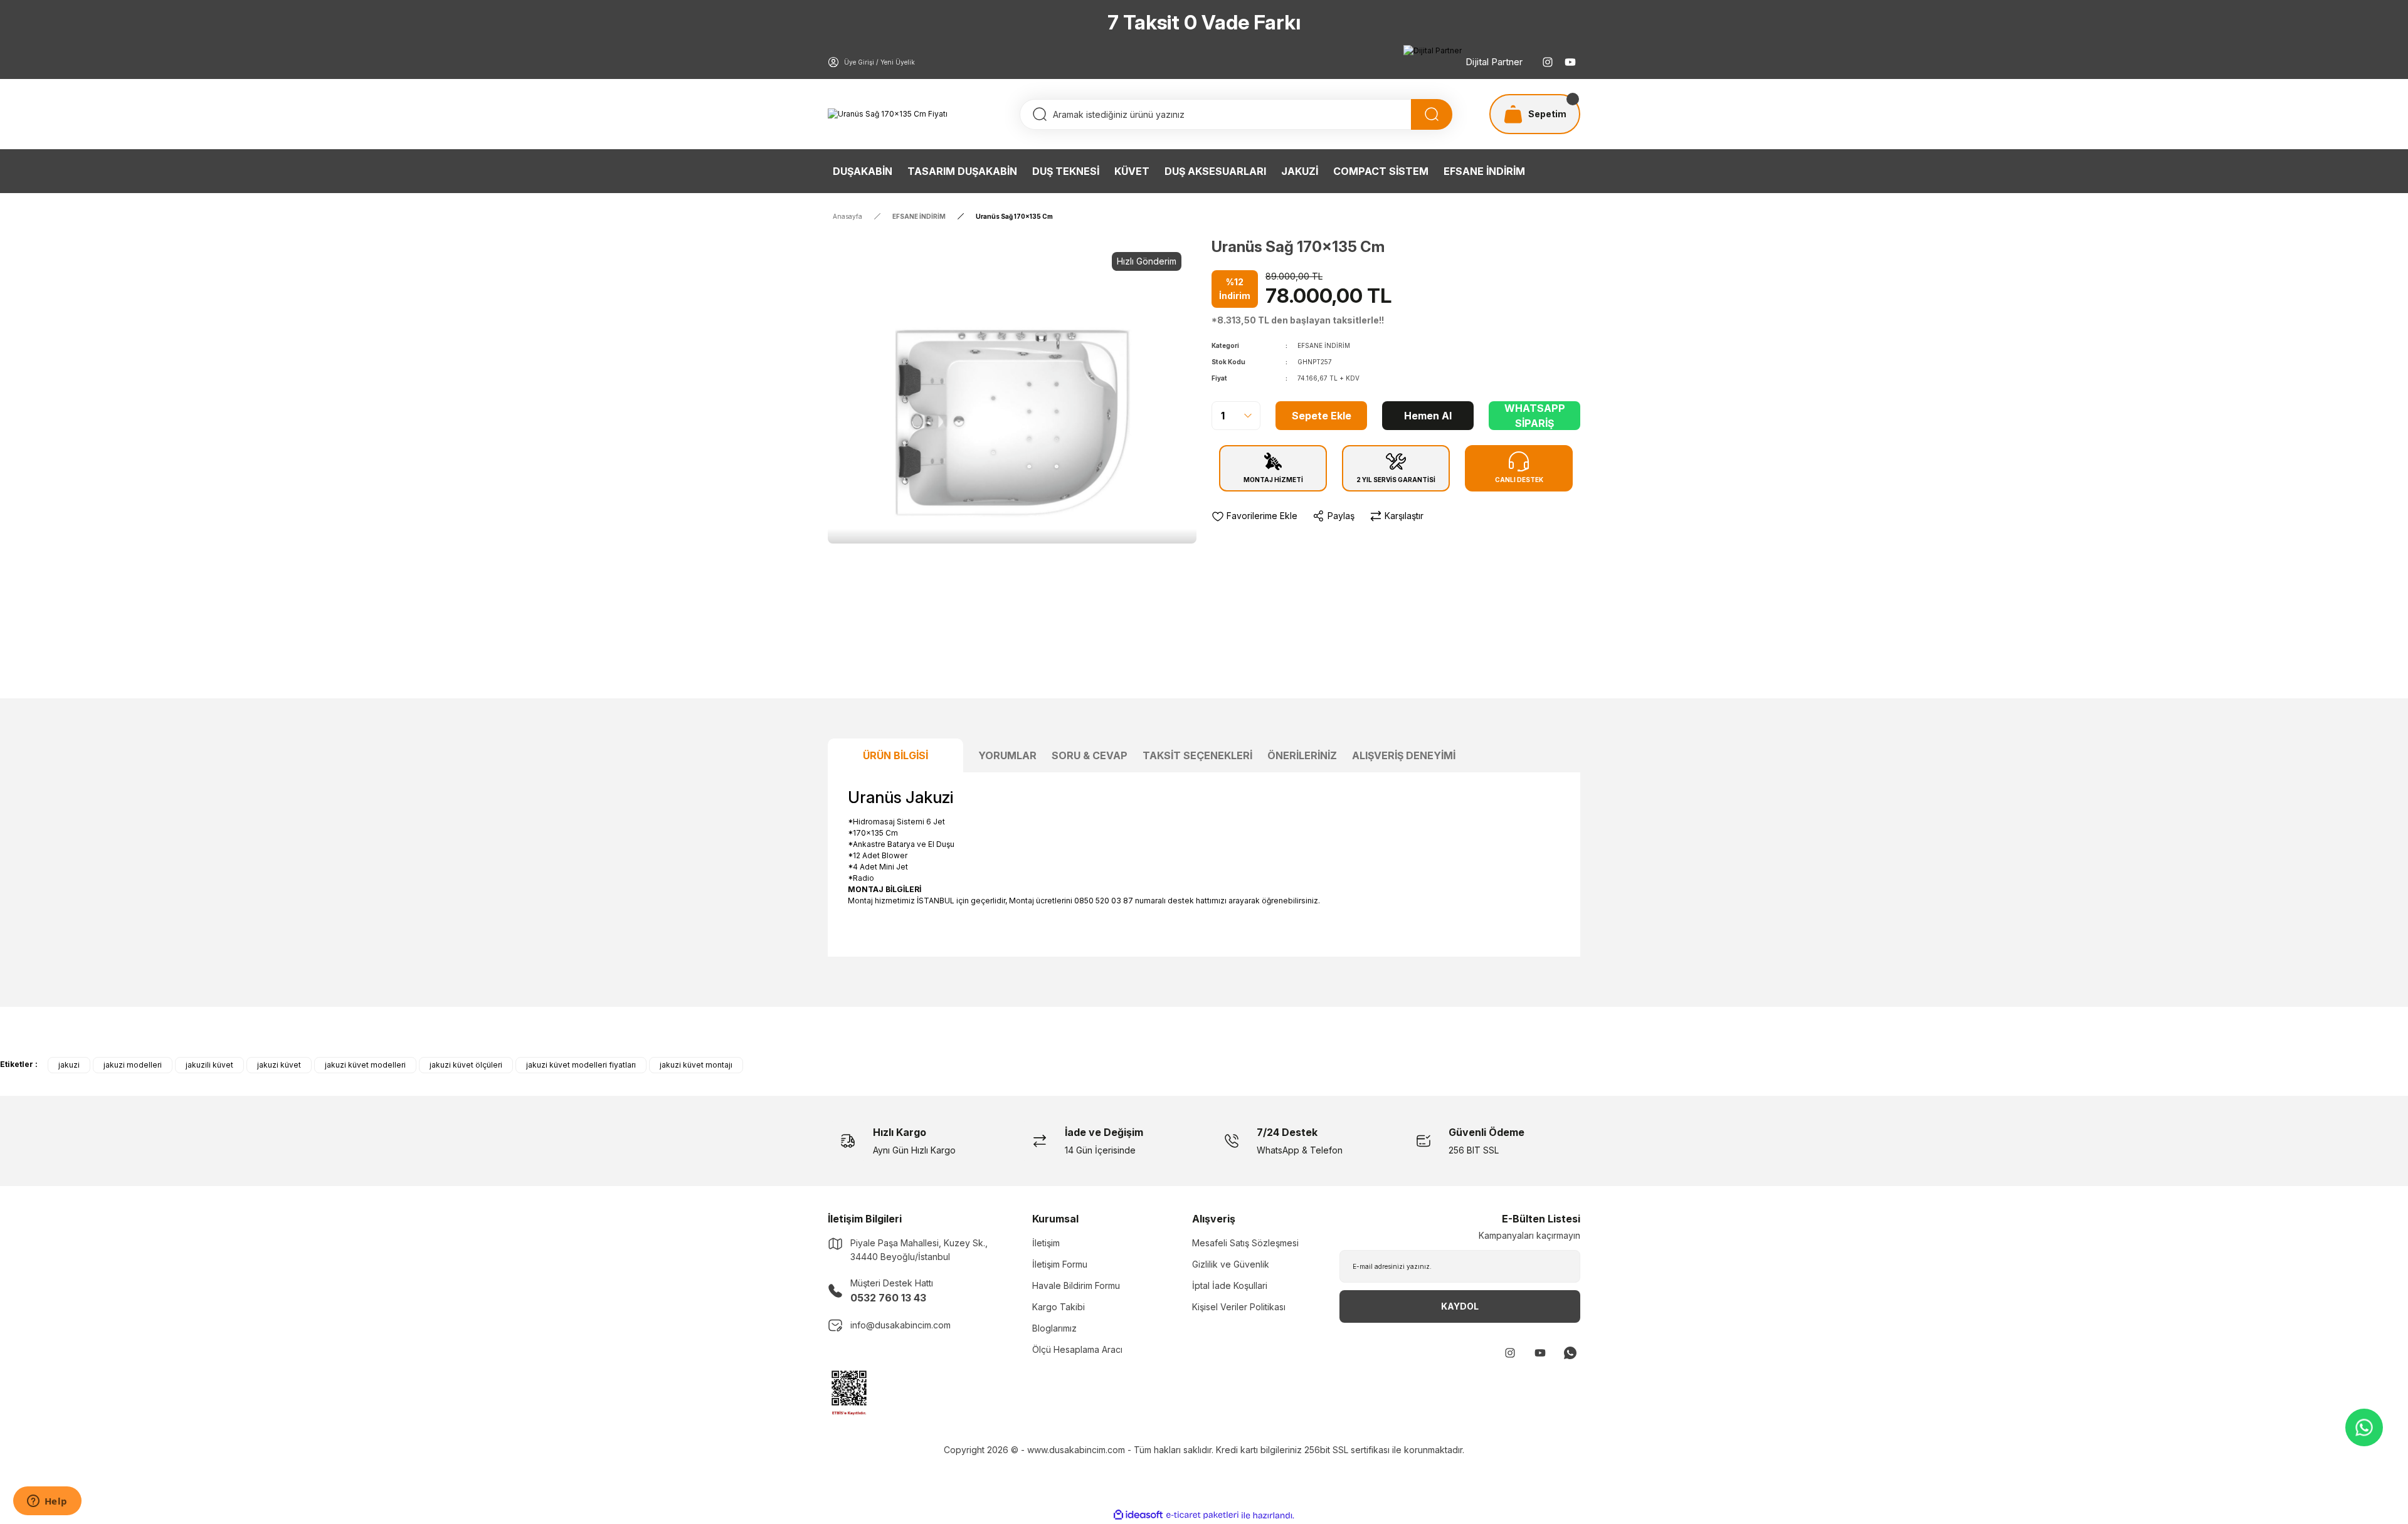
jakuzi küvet (279, 1065)
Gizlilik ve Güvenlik (1231, 1264)
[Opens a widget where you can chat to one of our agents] (47, 1502)
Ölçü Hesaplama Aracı (1077, 1349)
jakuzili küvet (209, 1065)
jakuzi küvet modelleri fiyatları (581, 1065)
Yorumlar (1007, 755)
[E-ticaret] (1202, 1515)
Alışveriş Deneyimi (1404, 755)
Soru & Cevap (1090, 755)
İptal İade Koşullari (1230, 1285)
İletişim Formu (1060, 1264)
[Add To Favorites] (1254, 516)
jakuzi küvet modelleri (365, 1065)
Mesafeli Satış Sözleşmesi (1245, 1243)
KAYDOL (1460, 1306)
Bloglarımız (1054, 1328)
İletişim (1046, 1243)
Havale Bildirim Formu (1076, 1285)
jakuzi (69, 1065)
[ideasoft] (1138, 1516)
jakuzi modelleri (133, 1065)
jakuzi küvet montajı (696, 1065)
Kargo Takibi (1059, 1307)
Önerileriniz (1302, 755)
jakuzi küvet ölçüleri (466, 1065)
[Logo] (888, 114)
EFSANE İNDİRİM (1324, 345)
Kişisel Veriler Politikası (1239, 1307)
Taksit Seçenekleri (1197, 755)
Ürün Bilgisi (895, 755)
